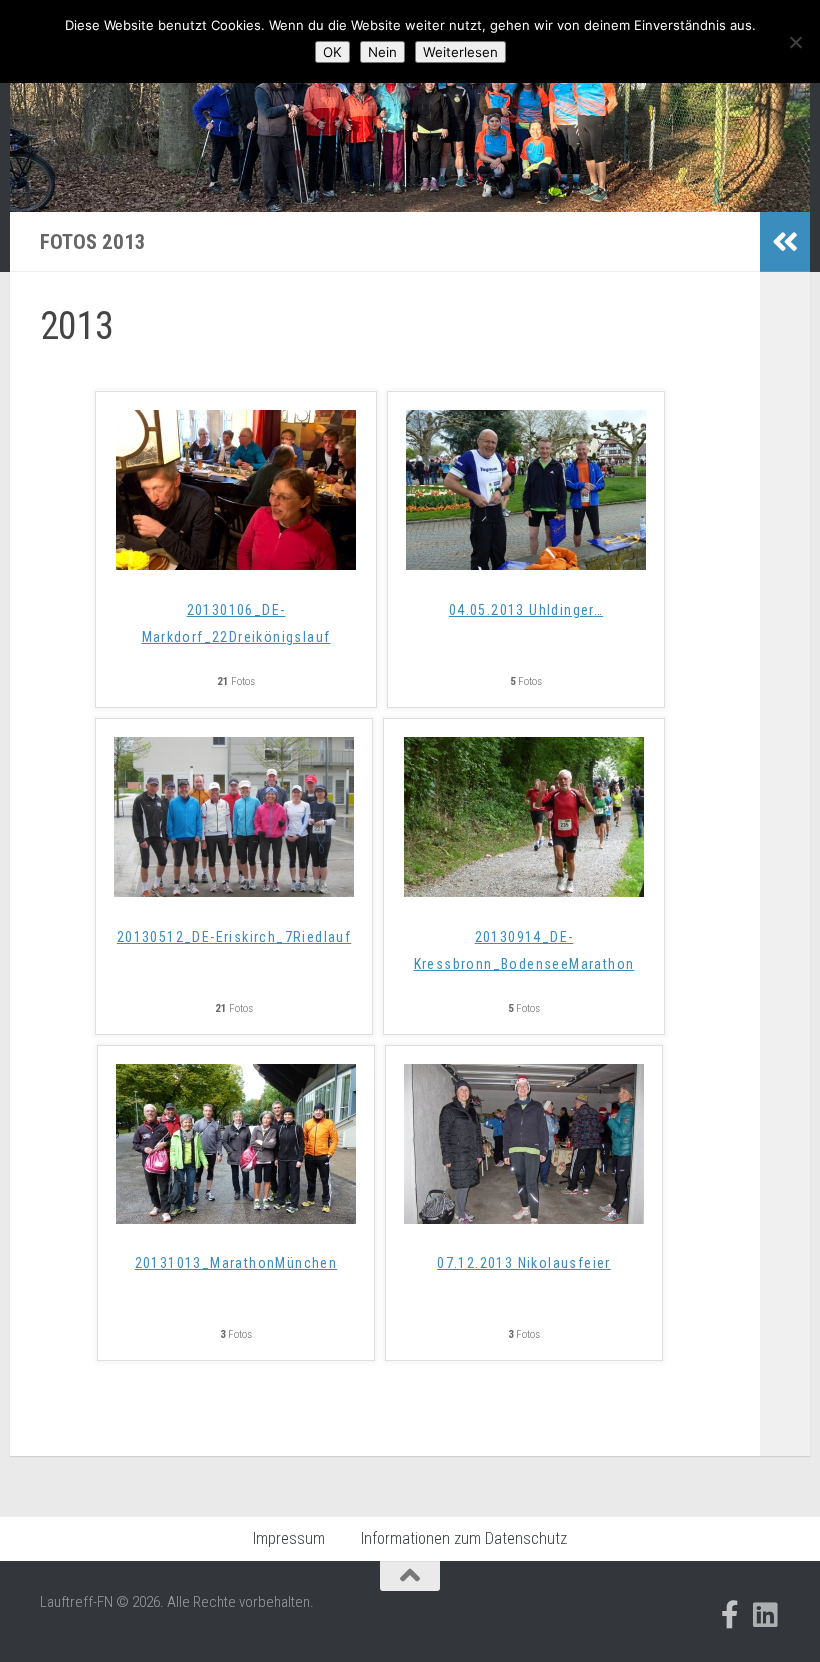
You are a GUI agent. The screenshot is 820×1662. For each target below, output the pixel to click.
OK (332, 52)
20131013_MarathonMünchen (236, 1263)
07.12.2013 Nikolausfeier (524, 1263)
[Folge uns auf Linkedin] (766, 1615)
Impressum (289, 1538)
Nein (382, 52)
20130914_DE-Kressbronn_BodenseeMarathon (524, 950)
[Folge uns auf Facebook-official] (730, 1615)
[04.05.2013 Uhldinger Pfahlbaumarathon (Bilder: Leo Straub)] (526, 563)
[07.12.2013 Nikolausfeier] (524, 1217)
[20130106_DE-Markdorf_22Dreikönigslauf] (236, 563)
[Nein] (795, 42)
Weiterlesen (460, 52)
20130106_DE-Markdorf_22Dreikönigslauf (236, 623)
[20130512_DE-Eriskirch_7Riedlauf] (234, 890)
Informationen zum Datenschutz (464, 1538)
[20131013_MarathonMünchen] (236, 1217)
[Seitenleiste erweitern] (785, 242)
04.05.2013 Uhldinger (526, 610)
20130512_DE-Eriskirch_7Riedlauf (234, 937)
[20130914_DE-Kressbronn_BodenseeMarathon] (524, 890)
